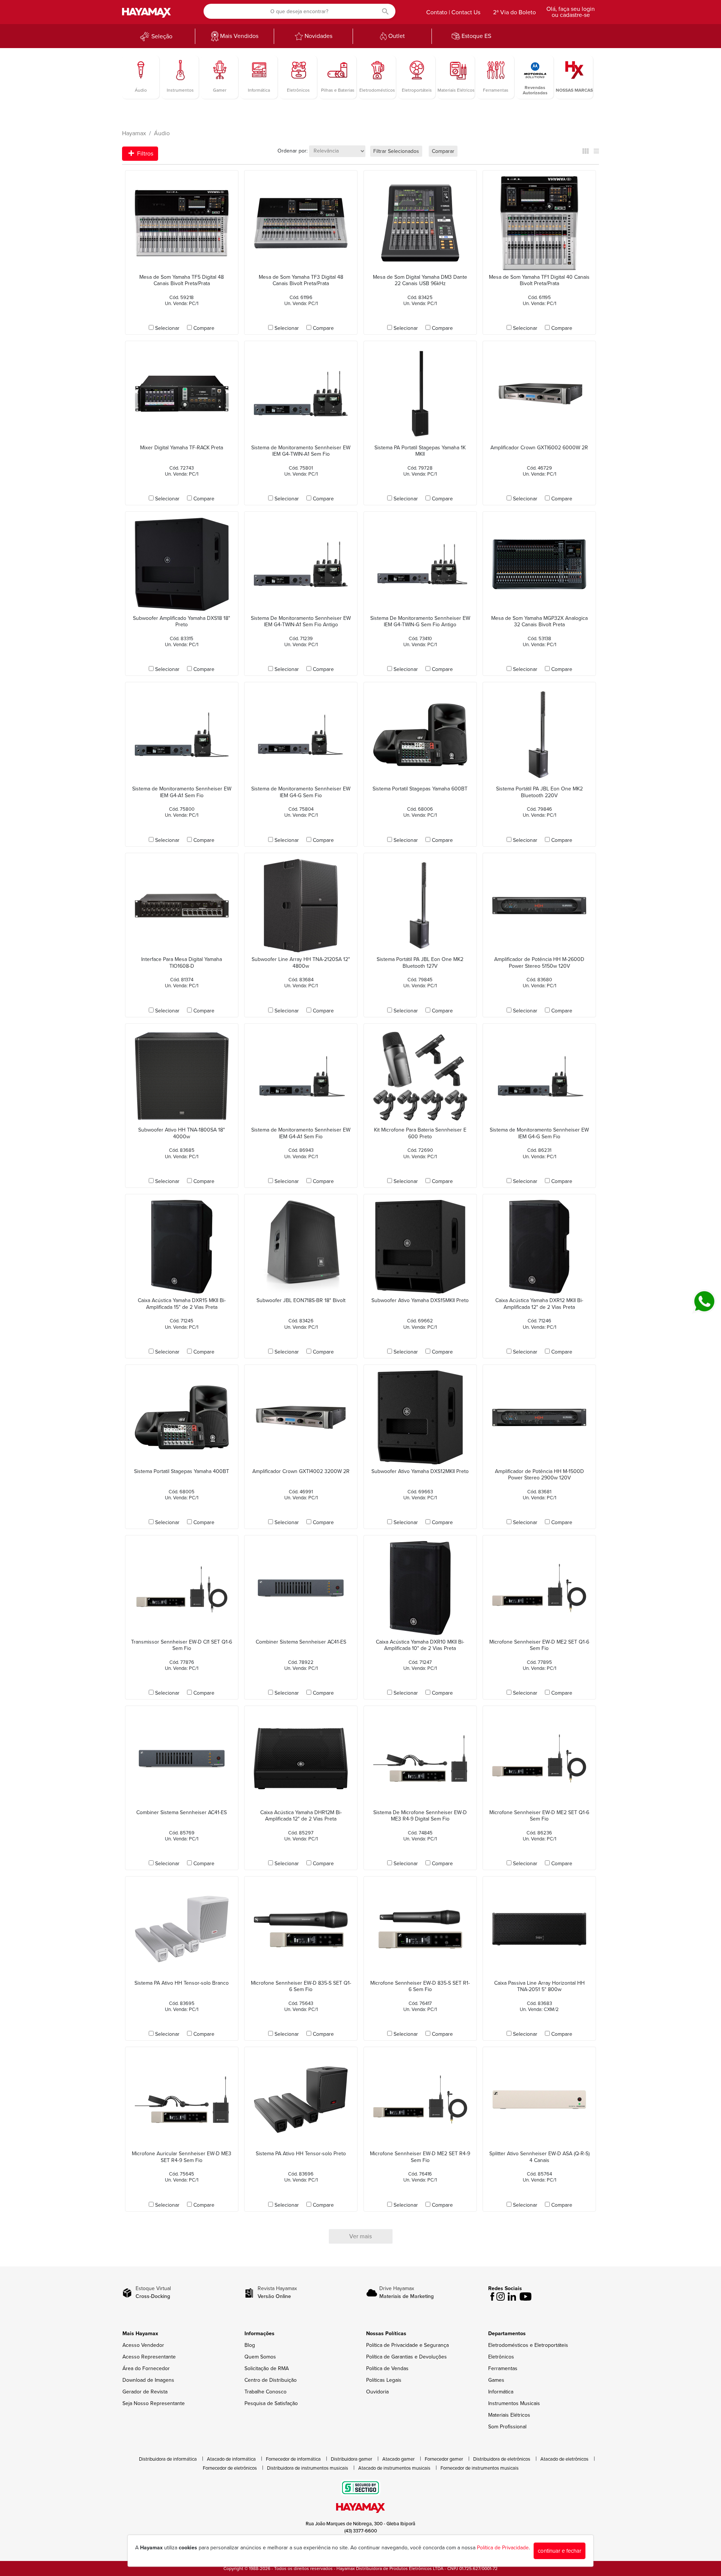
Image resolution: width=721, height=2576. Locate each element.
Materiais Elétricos (509, 2415)
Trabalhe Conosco (265, 2392)
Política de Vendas (387, 2368)
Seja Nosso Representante (154, 2403)
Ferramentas (503, 2368)
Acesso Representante (149, 2357)
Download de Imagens (148, 2380)
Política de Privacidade (503, 2548)
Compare (204, 328)
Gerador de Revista (145, 2392)
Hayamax (134, 133)
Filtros (144, 154)
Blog (250, 2345)
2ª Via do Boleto (514, 12)
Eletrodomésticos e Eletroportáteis (528, 2345)
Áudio (162, 133)
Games (496, 2380)
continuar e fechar (560, 2551)
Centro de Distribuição (271, 2380)
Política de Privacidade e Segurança (407, 2345)
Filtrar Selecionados (396, 151)
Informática (501, 2392)
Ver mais (360, 2236)
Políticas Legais (384, 2380)
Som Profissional (507, 2427)
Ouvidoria (377, 2392)
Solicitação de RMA (267, 2368)
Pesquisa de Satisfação (271, 2403)
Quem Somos (260, 2357)
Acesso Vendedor (143, 2345)
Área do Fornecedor (146, 2368)
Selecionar (167, 328)
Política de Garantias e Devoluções (407, 2357)
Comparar (443, 151)
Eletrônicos (501, 2357)
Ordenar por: (293, 151)
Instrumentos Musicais (514, 2403)
